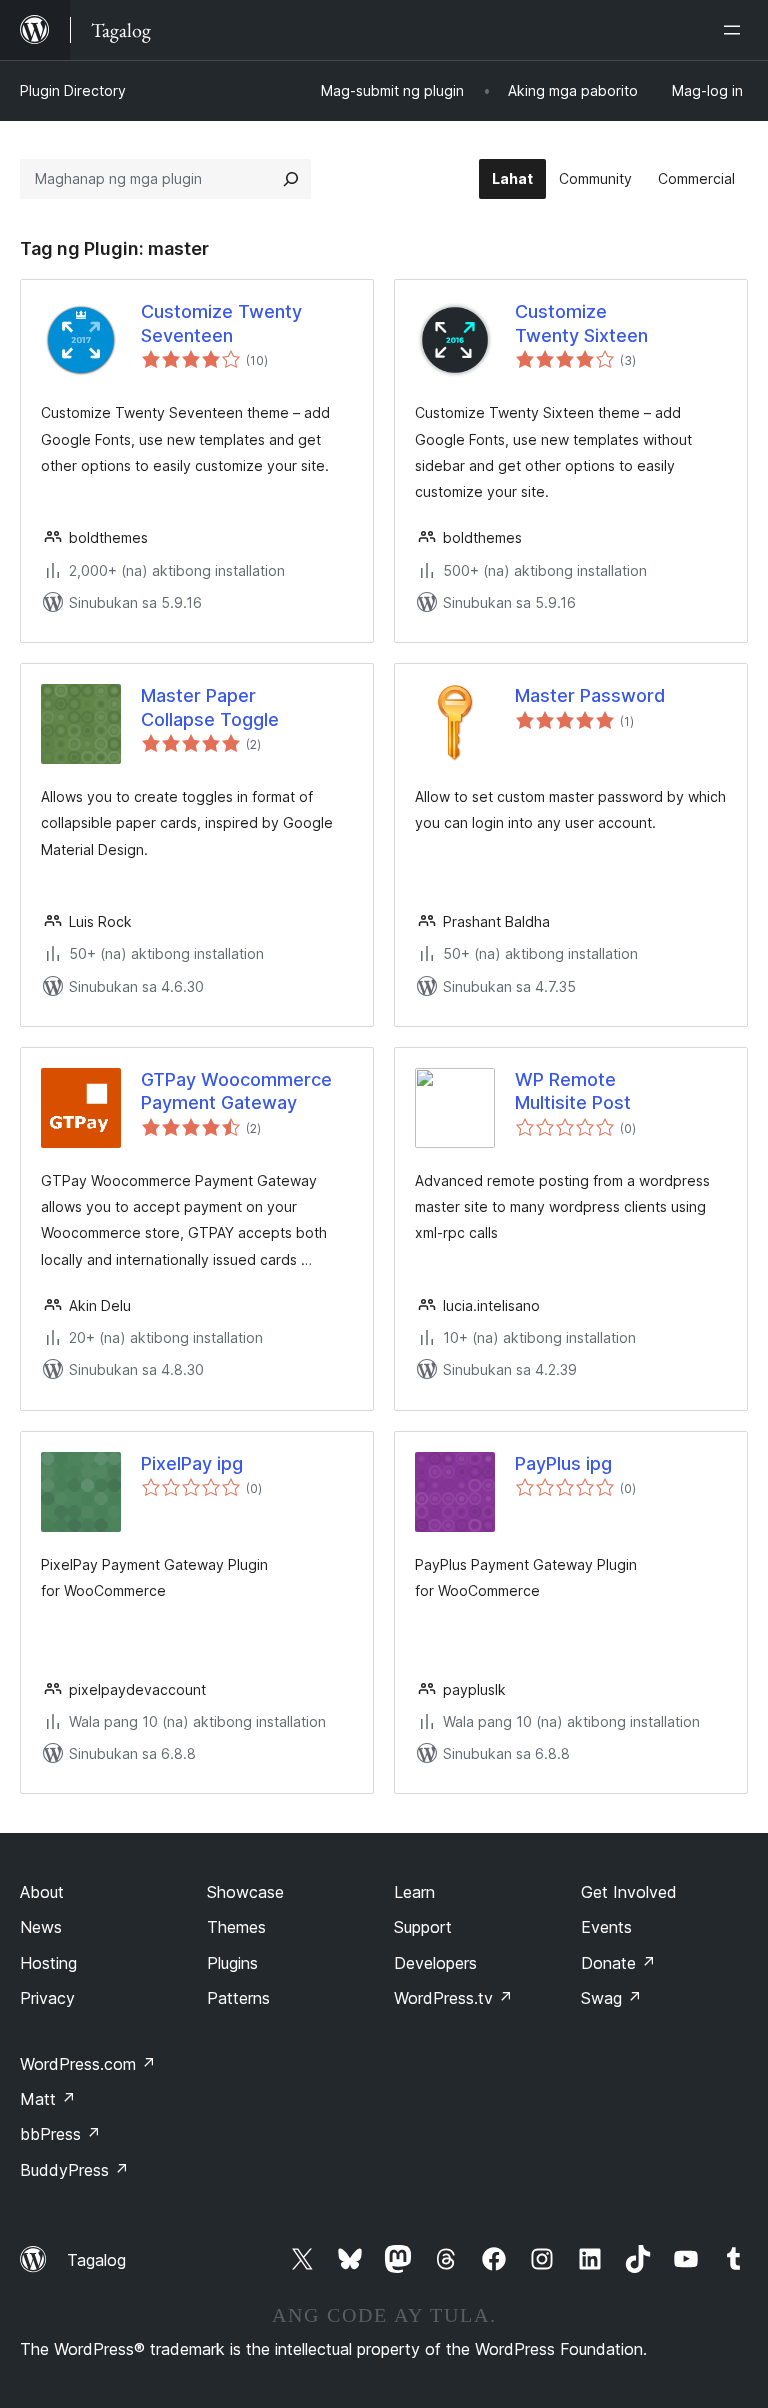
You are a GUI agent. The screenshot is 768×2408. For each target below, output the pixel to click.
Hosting (48, 1963)
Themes (236, 1927)
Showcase (245, 1892)
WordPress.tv (453, 1998)
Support (423, 1927)
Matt (48, 2099)
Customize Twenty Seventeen (221, 323)
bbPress (60, 2134)
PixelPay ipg (192, 1463)
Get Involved (629, 1892)
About (42, 1892)
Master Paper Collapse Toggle (210, 707)
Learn (414, 1892)
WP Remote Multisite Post (573, 1091)
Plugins (232, 1963)
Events (606, 1927)
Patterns (238, 1998)
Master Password (590, 695)
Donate (618, 1963)
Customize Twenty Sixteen (581, 323)
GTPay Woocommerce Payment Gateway (236, 1091)
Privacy (47, 1998)
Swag (611, 1998)
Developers (435, 1963)
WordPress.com (88, 2064)
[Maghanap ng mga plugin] (291, 179)
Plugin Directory (73, 90)
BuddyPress (74, 2170)
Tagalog (96, 2260)
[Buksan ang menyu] (736, 30)
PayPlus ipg (563, 1463)
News (41, 1927)
